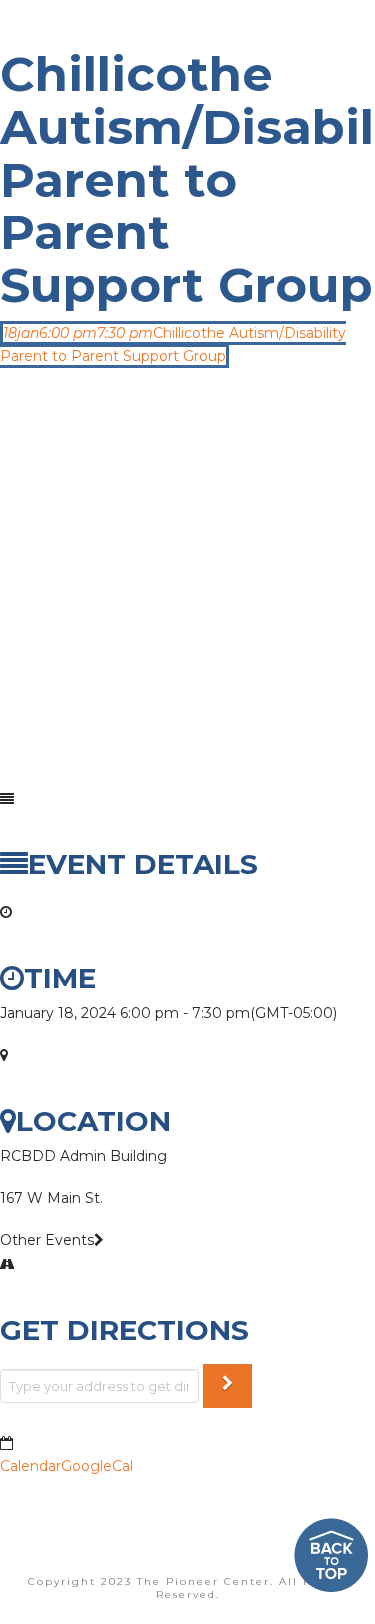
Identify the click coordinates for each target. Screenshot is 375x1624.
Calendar (30, 1466)
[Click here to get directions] (227, 1386)
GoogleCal (97, 1466)
